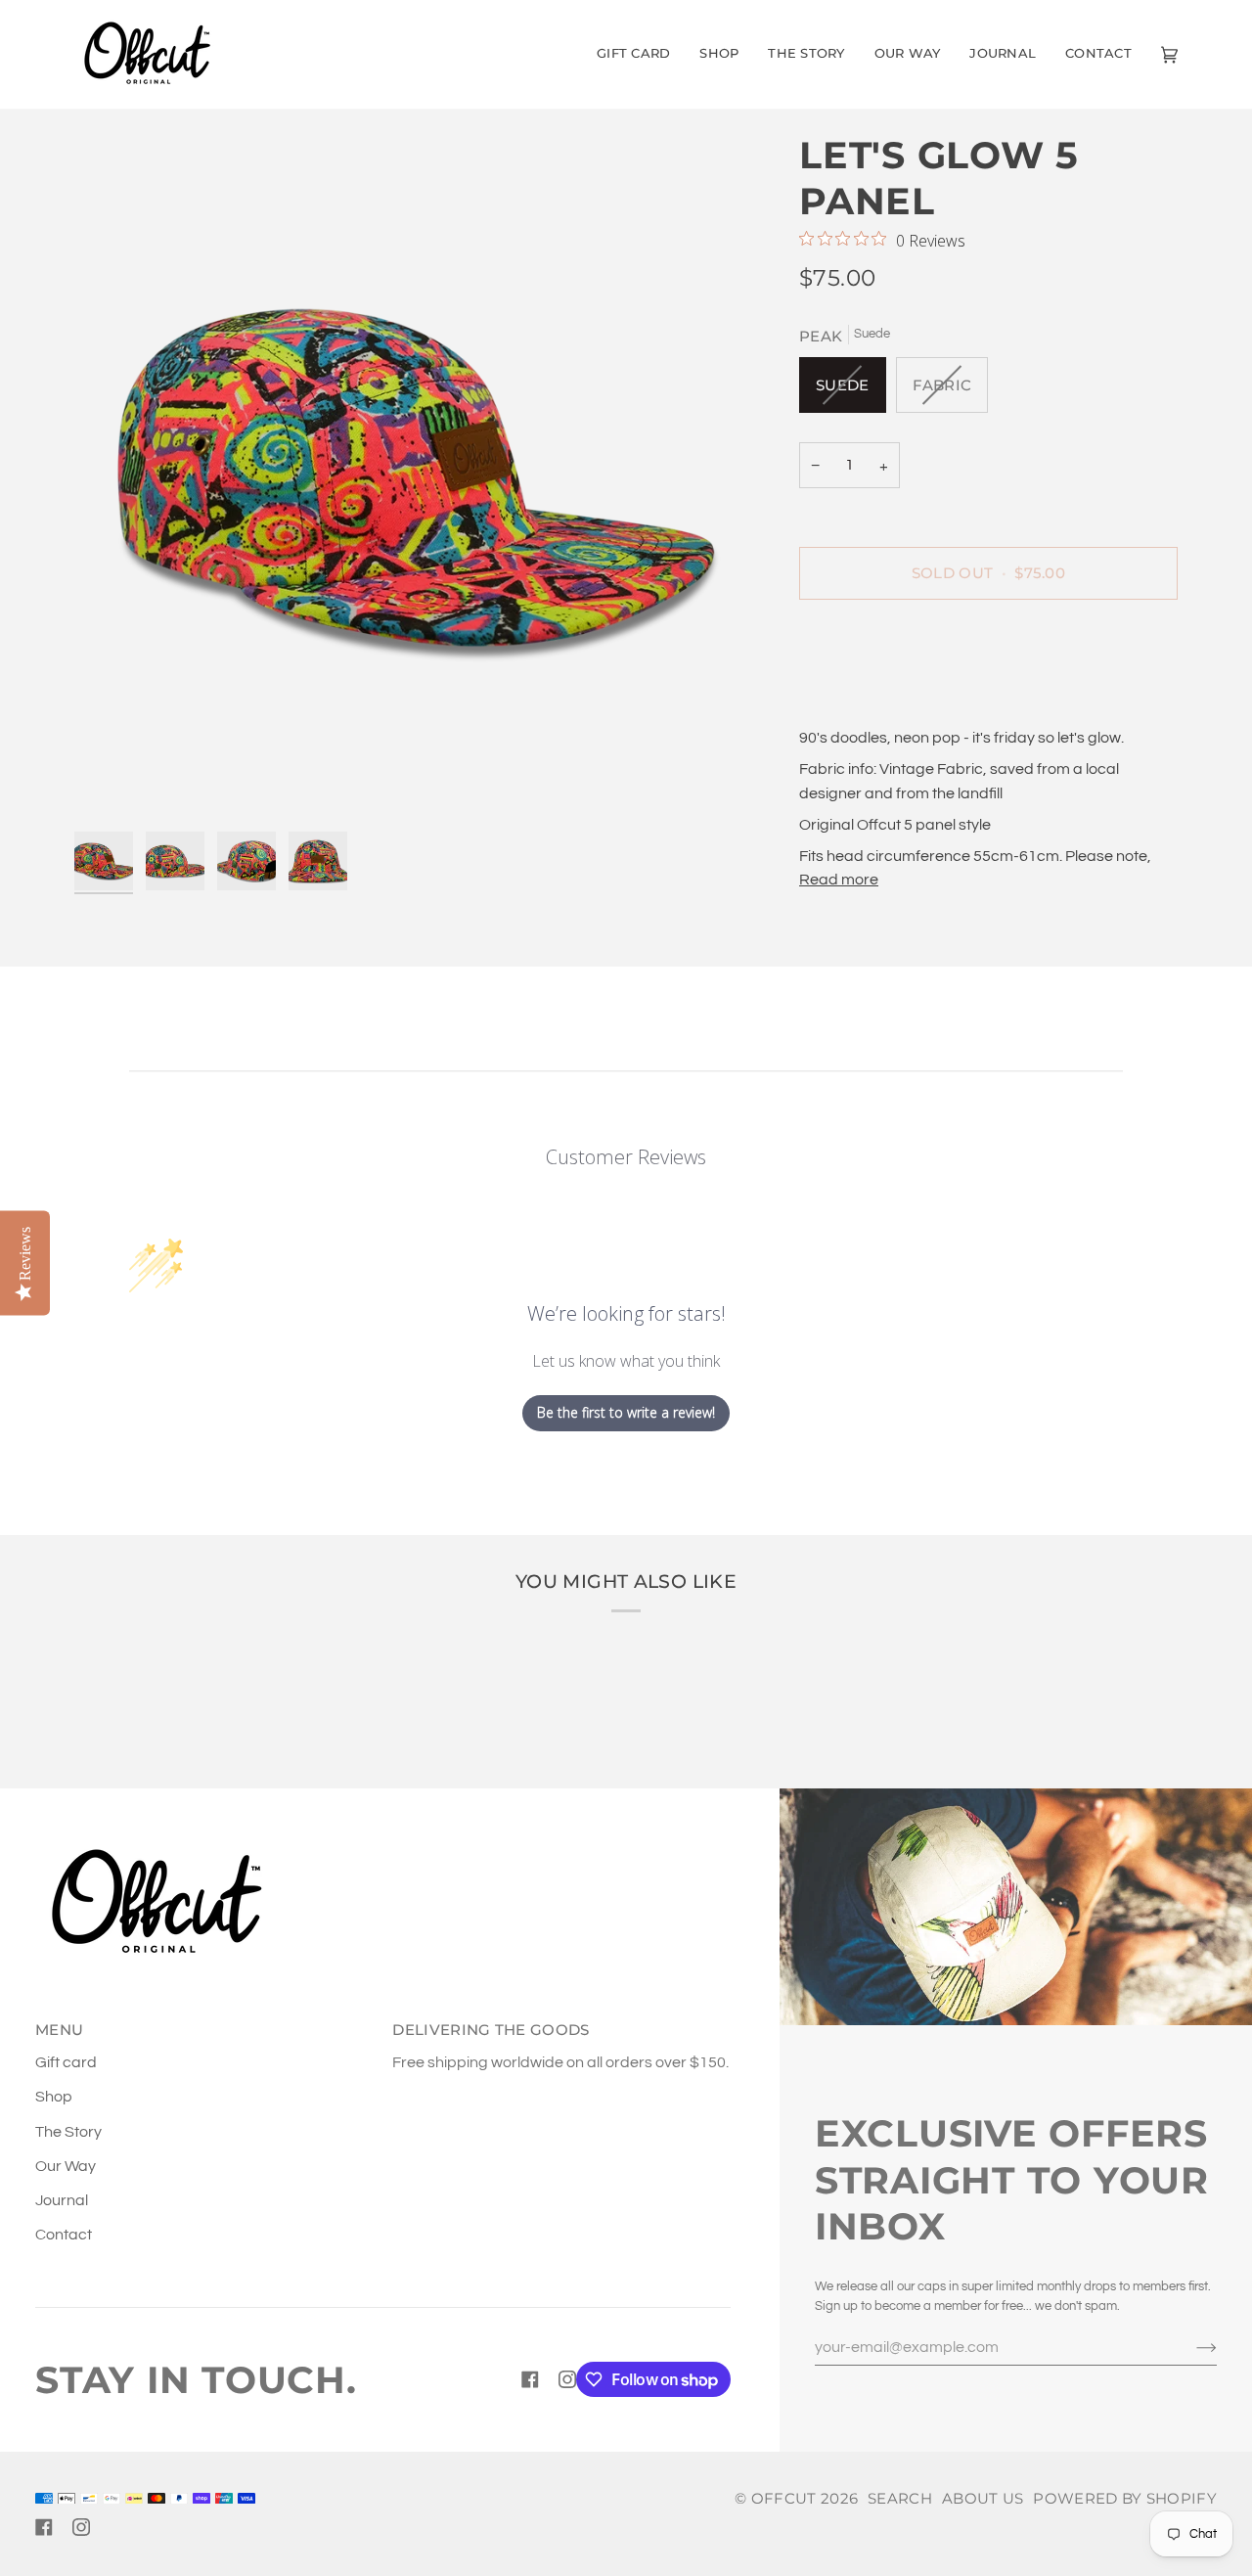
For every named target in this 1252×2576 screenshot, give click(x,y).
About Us (983, 2498)
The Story (68, 2132)
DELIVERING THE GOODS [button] (491, 2030)
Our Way (66, 2166)
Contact (64, 2235)
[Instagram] (567, 2379)
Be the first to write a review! (626, 1412)
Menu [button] (59, 2030)
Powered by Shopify (1125, 2498)
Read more (839, 880)
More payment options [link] (878, 695)
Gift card (66, 2062)
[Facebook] (530, 2379)
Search (900, 2498)
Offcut (784, 2498)
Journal (62, 2200)
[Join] (1191, 2347)
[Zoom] (419, 477)
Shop (54, 2097)
